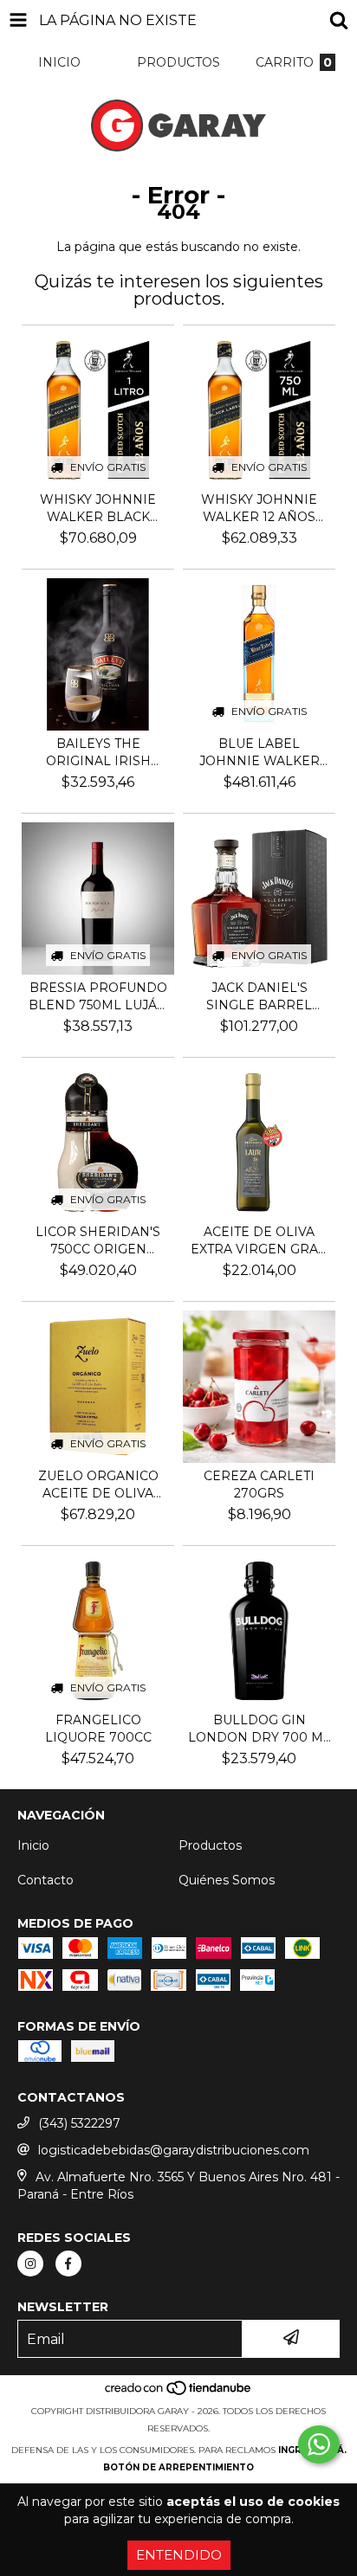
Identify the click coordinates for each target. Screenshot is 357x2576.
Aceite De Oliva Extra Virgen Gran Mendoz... (260, 1241)
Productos (210, 1845)
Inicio (33, 1845)
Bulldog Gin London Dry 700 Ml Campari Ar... (260, 1729)
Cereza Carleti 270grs (259, 1484)
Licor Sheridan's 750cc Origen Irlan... (98, 1241)
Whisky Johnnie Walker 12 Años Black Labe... (259, 509)
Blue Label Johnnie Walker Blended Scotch (260, 753)
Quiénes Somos (227, 1880)
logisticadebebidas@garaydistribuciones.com (174, 2150)
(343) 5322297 (79, 2123)
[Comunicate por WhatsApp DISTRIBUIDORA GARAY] (319, 2444)
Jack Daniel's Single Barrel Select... (259, 997)
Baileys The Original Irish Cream (98, 753)
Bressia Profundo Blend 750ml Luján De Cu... (98, 997)
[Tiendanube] (179, 2394)
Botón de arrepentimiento (178, 2467)
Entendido (179, 2555)
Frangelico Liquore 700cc (98, 1729)
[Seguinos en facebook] (68, 2264)
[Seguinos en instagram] (30, 2264)
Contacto (45, 1880)
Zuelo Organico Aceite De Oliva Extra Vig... (98, 1485)
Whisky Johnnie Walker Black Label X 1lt (98, 509)
